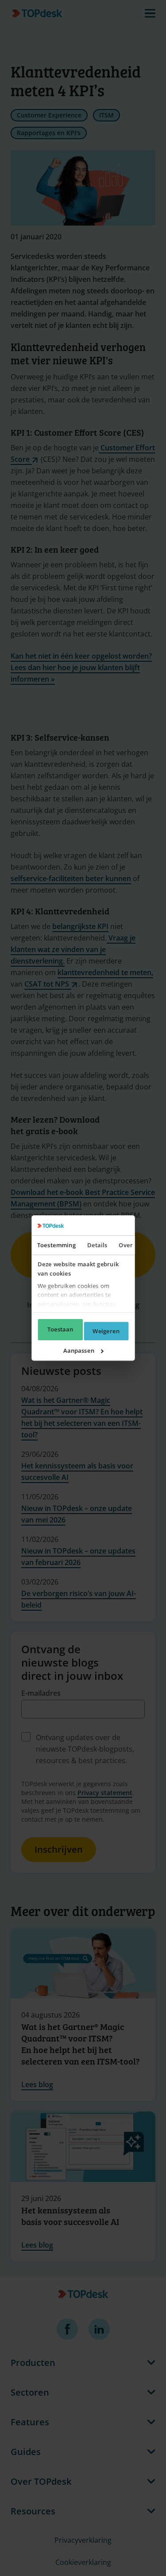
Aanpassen (79, 1350)
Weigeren (106, 1331)
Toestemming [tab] (56, 1245)
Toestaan (60, 1330)
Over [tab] (125, 1245)
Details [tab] (97, 1245)
